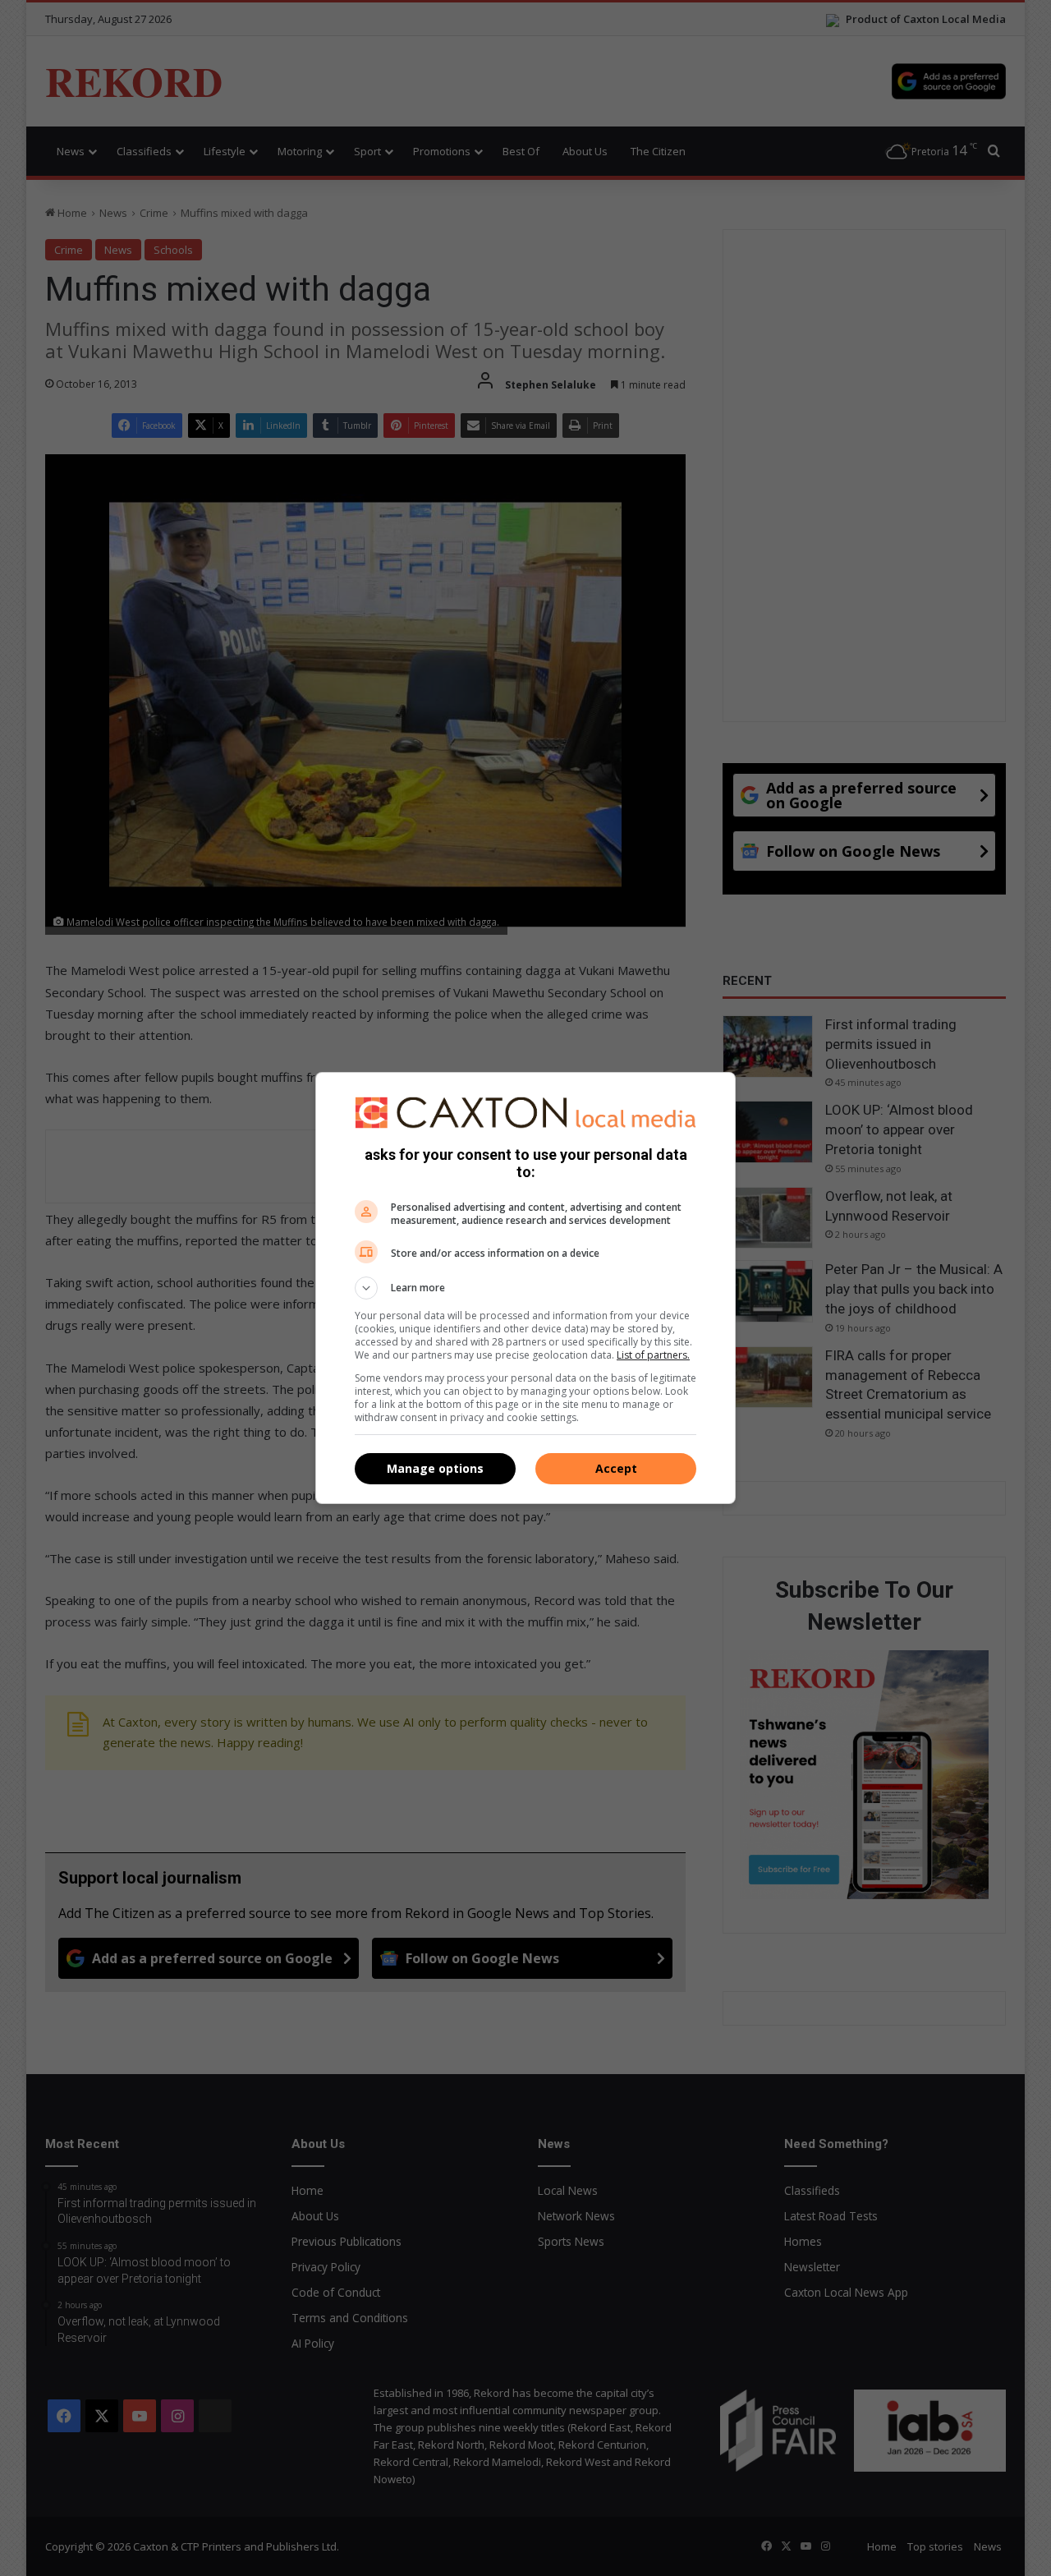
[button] (525, 1288)
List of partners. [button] (653, 1355)
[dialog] (525, 1288)
